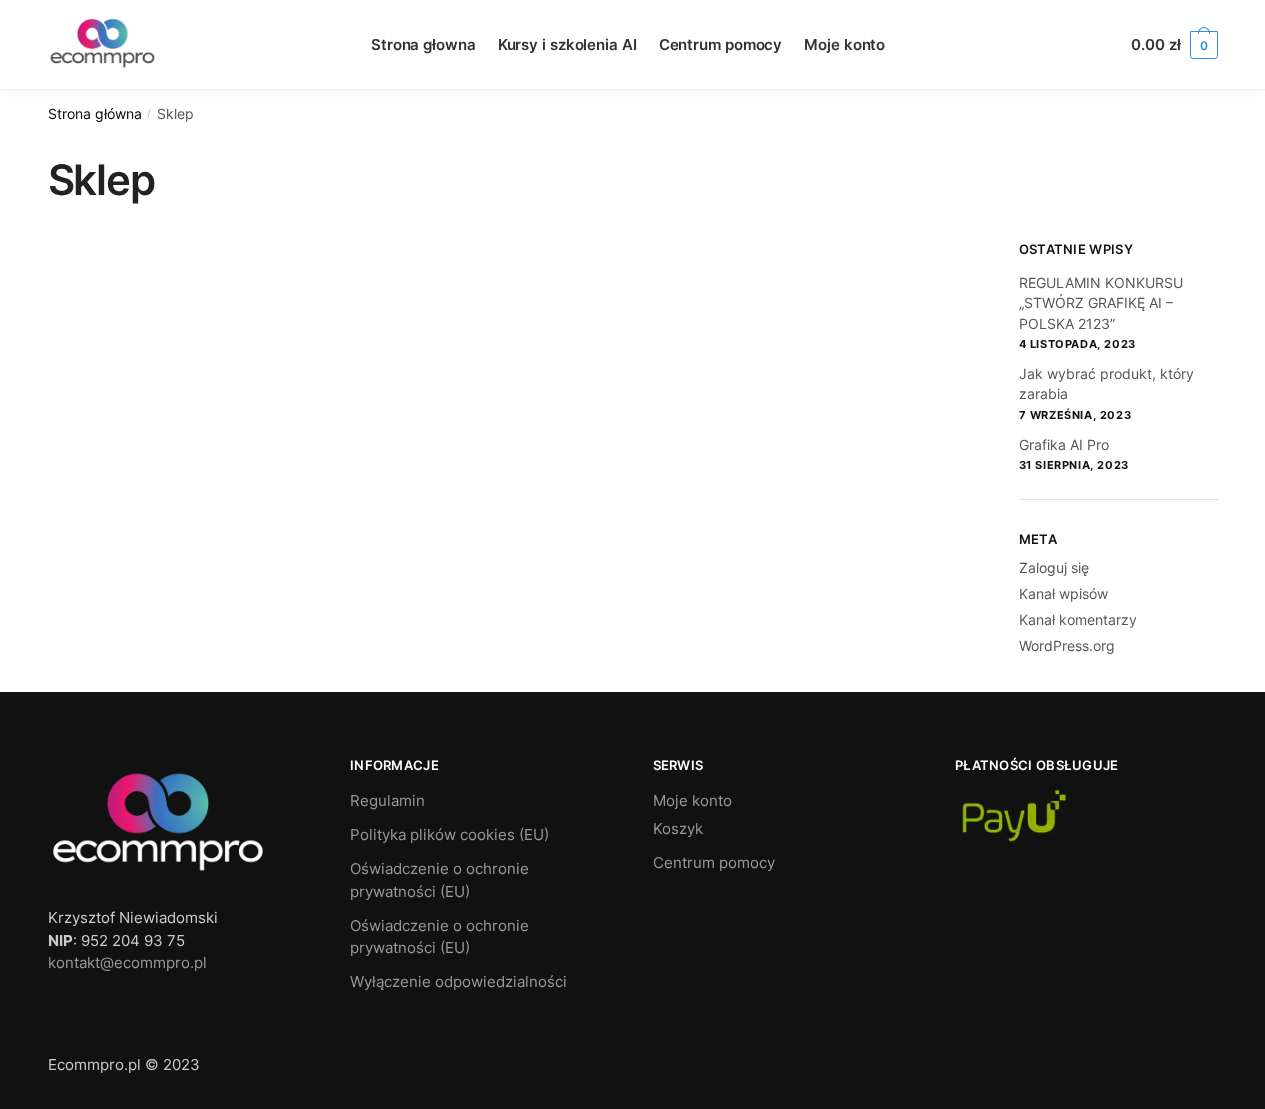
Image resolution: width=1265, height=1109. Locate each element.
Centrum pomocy (714, 862)
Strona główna (95, 114)
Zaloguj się (1054, 567)
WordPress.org (1067, 645)
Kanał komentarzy (1078, 619)
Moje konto (692, 800)
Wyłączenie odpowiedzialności (458, 981)
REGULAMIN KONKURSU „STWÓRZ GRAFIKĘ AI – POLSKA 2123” (1101, 303)
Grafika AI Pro (1064, 444)
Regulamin (387, 800)
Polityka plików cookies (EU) (449, 834)
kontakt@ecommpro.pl (127, 962)
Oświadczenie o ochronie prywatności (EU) (439, 880)
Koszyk (678, 828)
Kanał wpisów (1063, 593)
